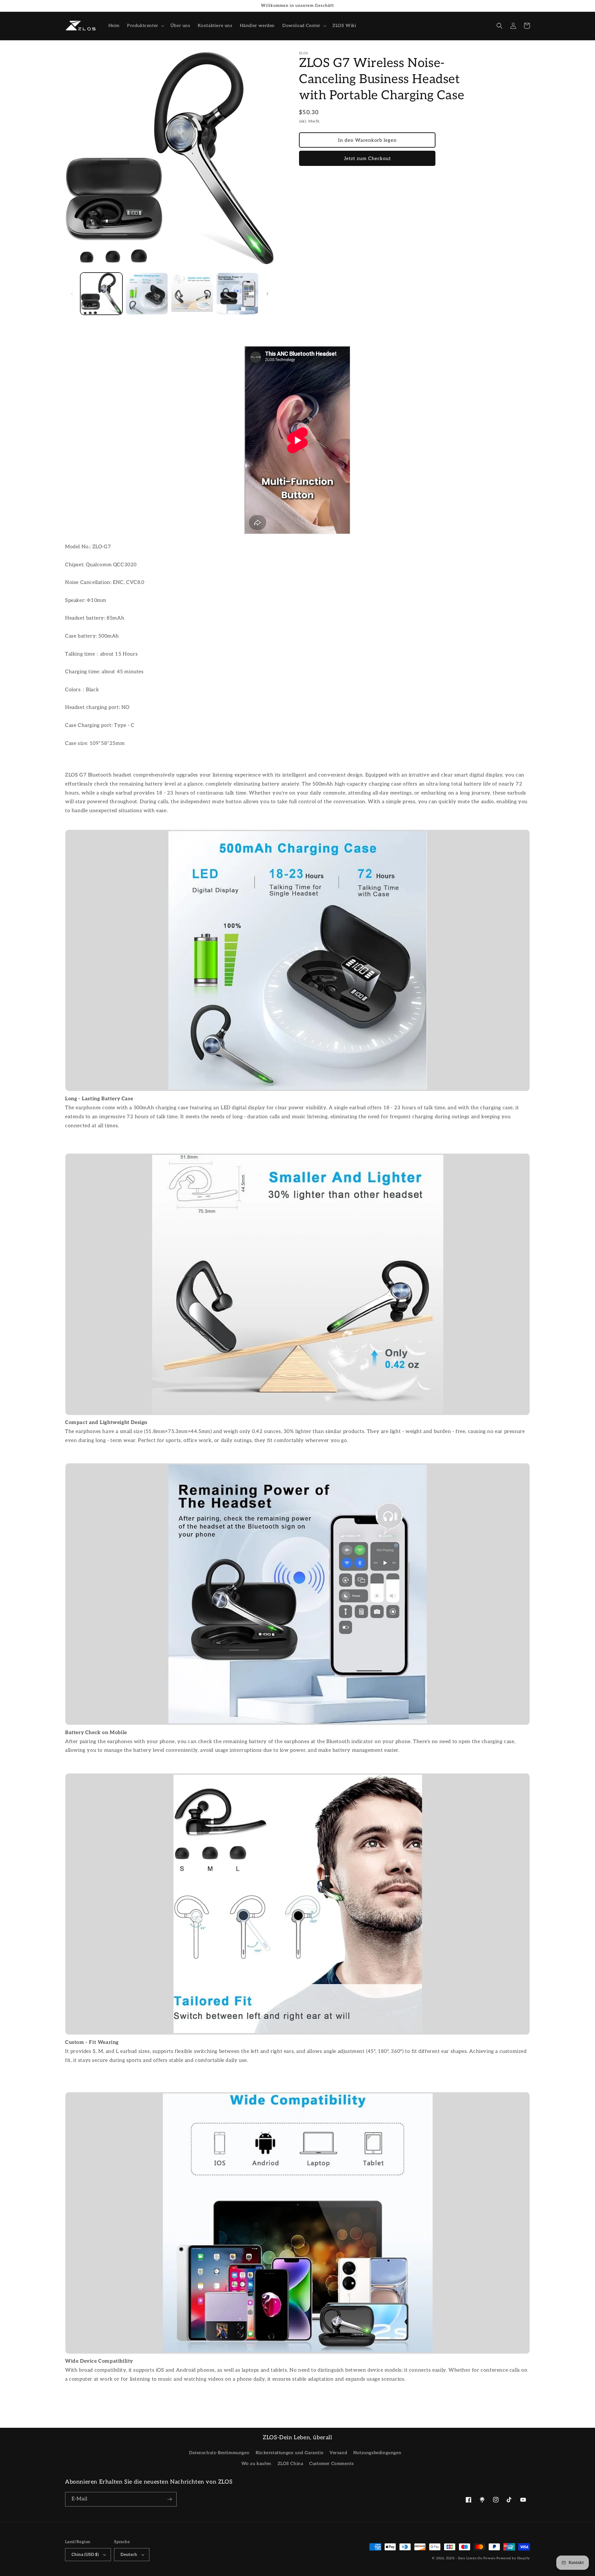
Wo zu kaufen (256, 2464)
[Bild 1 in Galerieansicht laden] (101, 294)
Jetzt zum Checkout (367, 158)
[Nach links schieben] (72, 294)
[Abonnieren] (170, 2499)
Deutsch (129, 2555)
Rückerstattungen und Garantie (289, 2453)
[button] (145, 26)
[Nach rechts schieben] (267, 294)
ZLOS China (291, 2464)
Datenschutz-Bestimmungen (219, 2453)
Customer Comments (331, 2464)
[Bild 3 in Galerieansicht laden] (192, 294)
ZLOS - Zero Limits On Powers (471, 2558)
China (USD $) (85, 2555)
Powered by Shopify (513, 2558)
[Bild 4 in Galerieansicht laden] (237, 294)
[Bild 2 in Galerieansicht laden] (147, 294)
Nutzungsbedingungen (377, 2453)
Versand (338, 2453)
